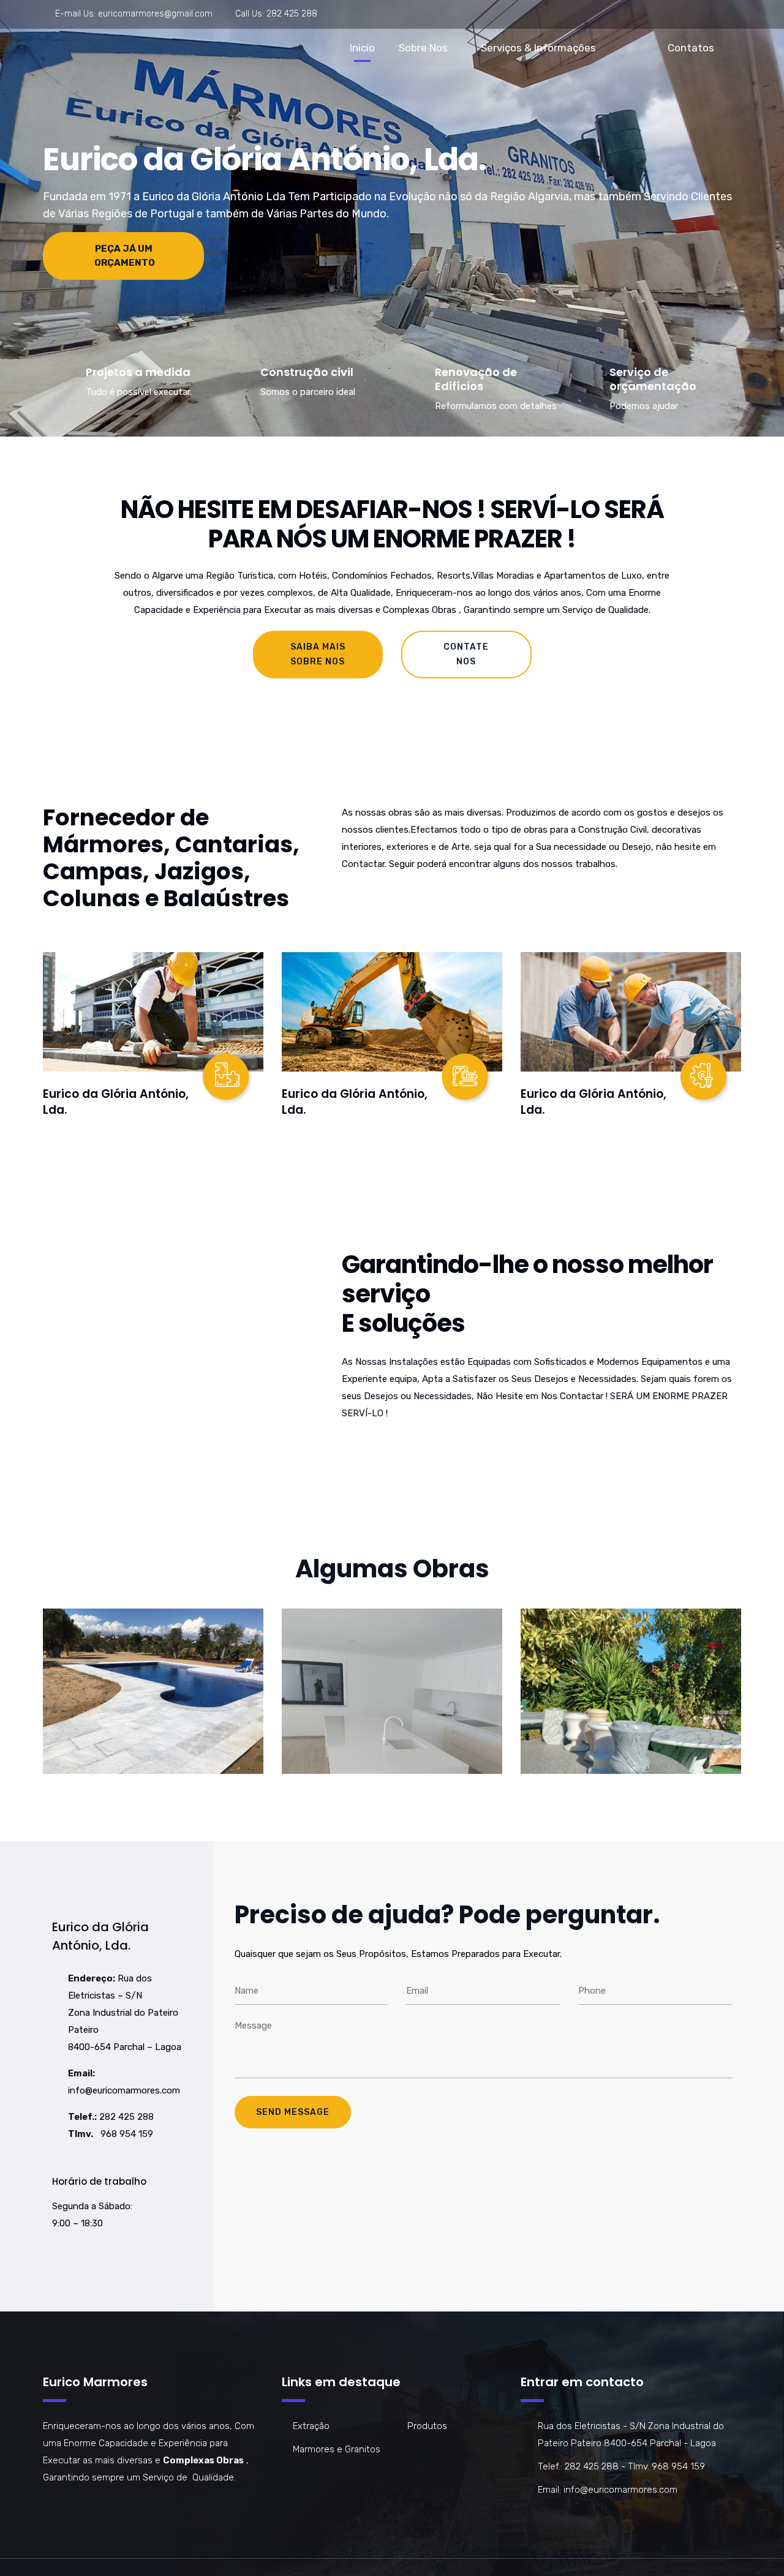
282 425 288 (292, 14)
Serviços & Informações (538, 48)
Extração (311, 2426)
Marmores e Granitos (337, 2449)
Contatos (691, 48)
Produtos (427, 2426)
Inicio (362, 48)
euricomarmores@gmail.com (155, 14)
